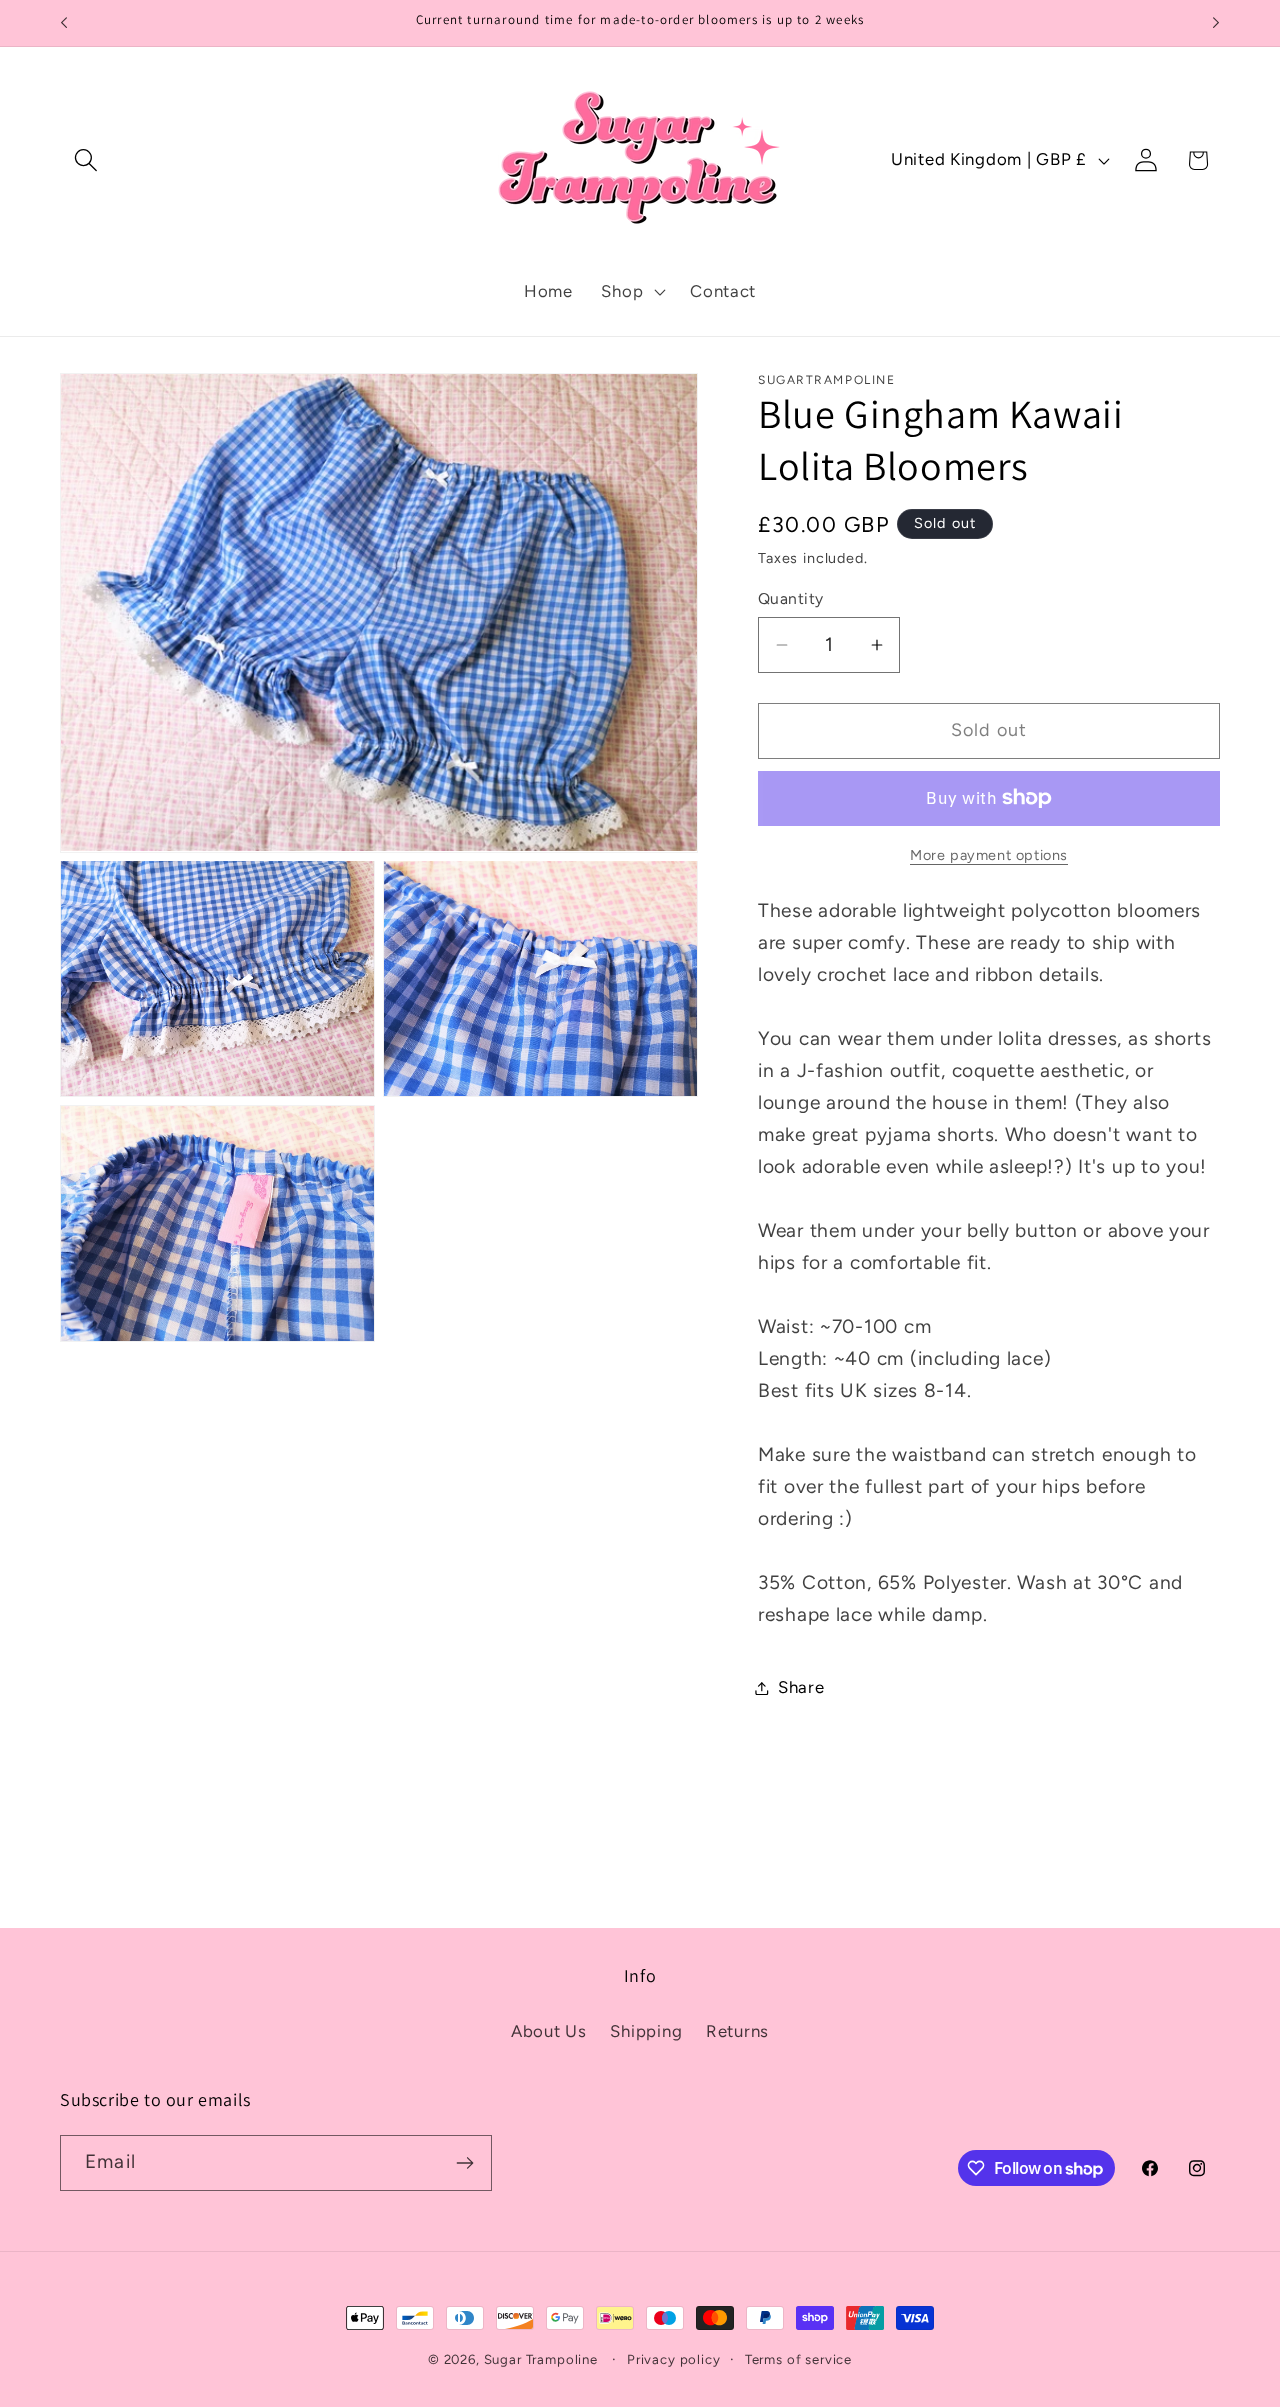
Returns (737, 2031)
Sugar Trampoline (541, 2359)
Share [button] (801, 1687)
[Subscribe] (464, 2163)
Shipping (646, 2031)
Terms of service (798, 2359)
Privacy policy (674, 2359)
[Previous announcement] (64, 23)
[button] (86, 160)
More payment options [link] (989, 855)
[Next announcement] (1216, 23)
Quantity (791, 598)
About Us (549, 2031)
